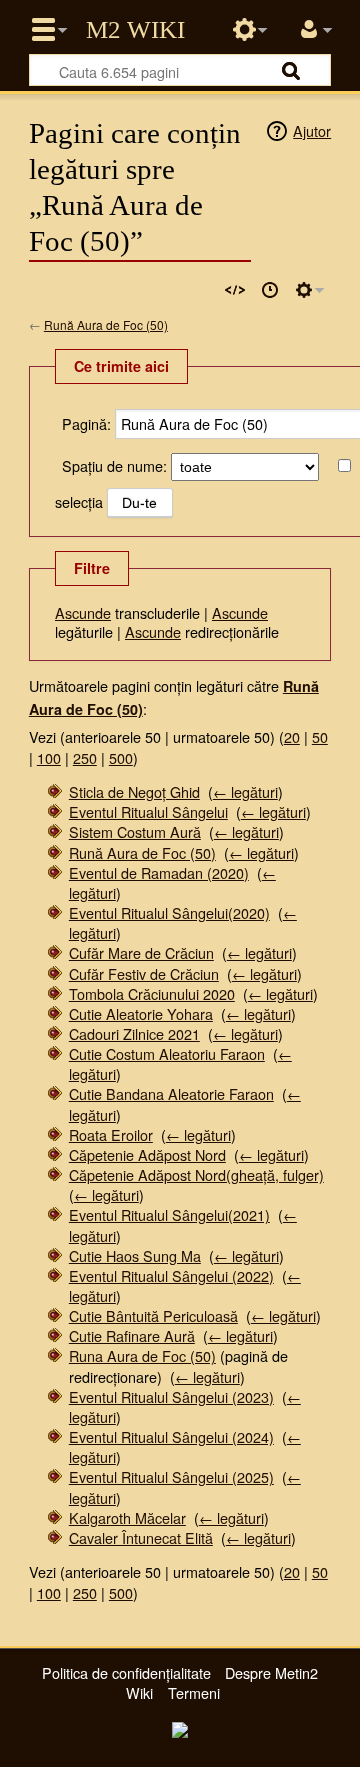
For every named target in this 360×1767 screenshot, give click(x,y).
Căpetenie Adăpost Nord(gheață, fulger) (196, 1174)
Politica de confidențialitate (126, 1672)
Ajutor (312, 130)
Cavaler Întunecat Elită (141, 1537)
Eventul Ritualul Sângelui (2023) (171, 1396)
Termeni (194, 1692)
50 (320, 736)
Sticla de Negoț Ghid (134, 791)
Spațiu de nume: (114, 465)
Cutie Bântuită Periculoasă (153, 1315)
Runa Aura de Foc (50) (142, 1355)
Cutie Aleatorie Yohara (141, 1013)
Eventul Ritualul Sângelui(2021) (169, 1214)
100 (49, 757)
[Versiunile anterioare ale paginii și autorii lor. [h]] (270, 290)
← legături (245, 791)
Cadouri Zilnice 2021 (134, 1033)
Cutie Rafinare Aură (132, 1335)
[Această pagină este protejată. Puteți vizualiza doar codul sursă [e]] (235, 290)
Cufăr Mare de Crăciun (141, 952)
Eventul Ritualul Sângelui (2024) (171, 1436)
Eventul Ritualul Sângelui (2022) (171, 1275)
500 (121, 757)
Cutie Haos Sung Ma (135, 1255)
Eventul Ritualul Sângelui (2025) (171, 1476)
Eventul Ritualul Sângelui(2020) (169, 912)
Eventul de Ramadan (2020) (159, 872)
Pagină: (86, 423)
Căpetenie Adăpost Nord (147, 1154)
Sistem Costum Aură (135, 831)
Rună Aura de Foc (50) (106, 324)
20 (292, 736)
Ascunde (83, 612)
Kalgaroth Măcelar (127, 1517)
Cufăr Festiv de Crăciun (144, 973)
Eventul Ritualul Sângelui (148, 811)
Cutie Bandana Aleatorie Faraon (171, 1093)
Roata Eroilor (111, 1134)
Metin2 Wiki (135, 30)
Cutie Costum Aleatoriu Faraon (167, 1053)
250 (85, 757)
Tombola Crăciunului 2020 (152, 993)
